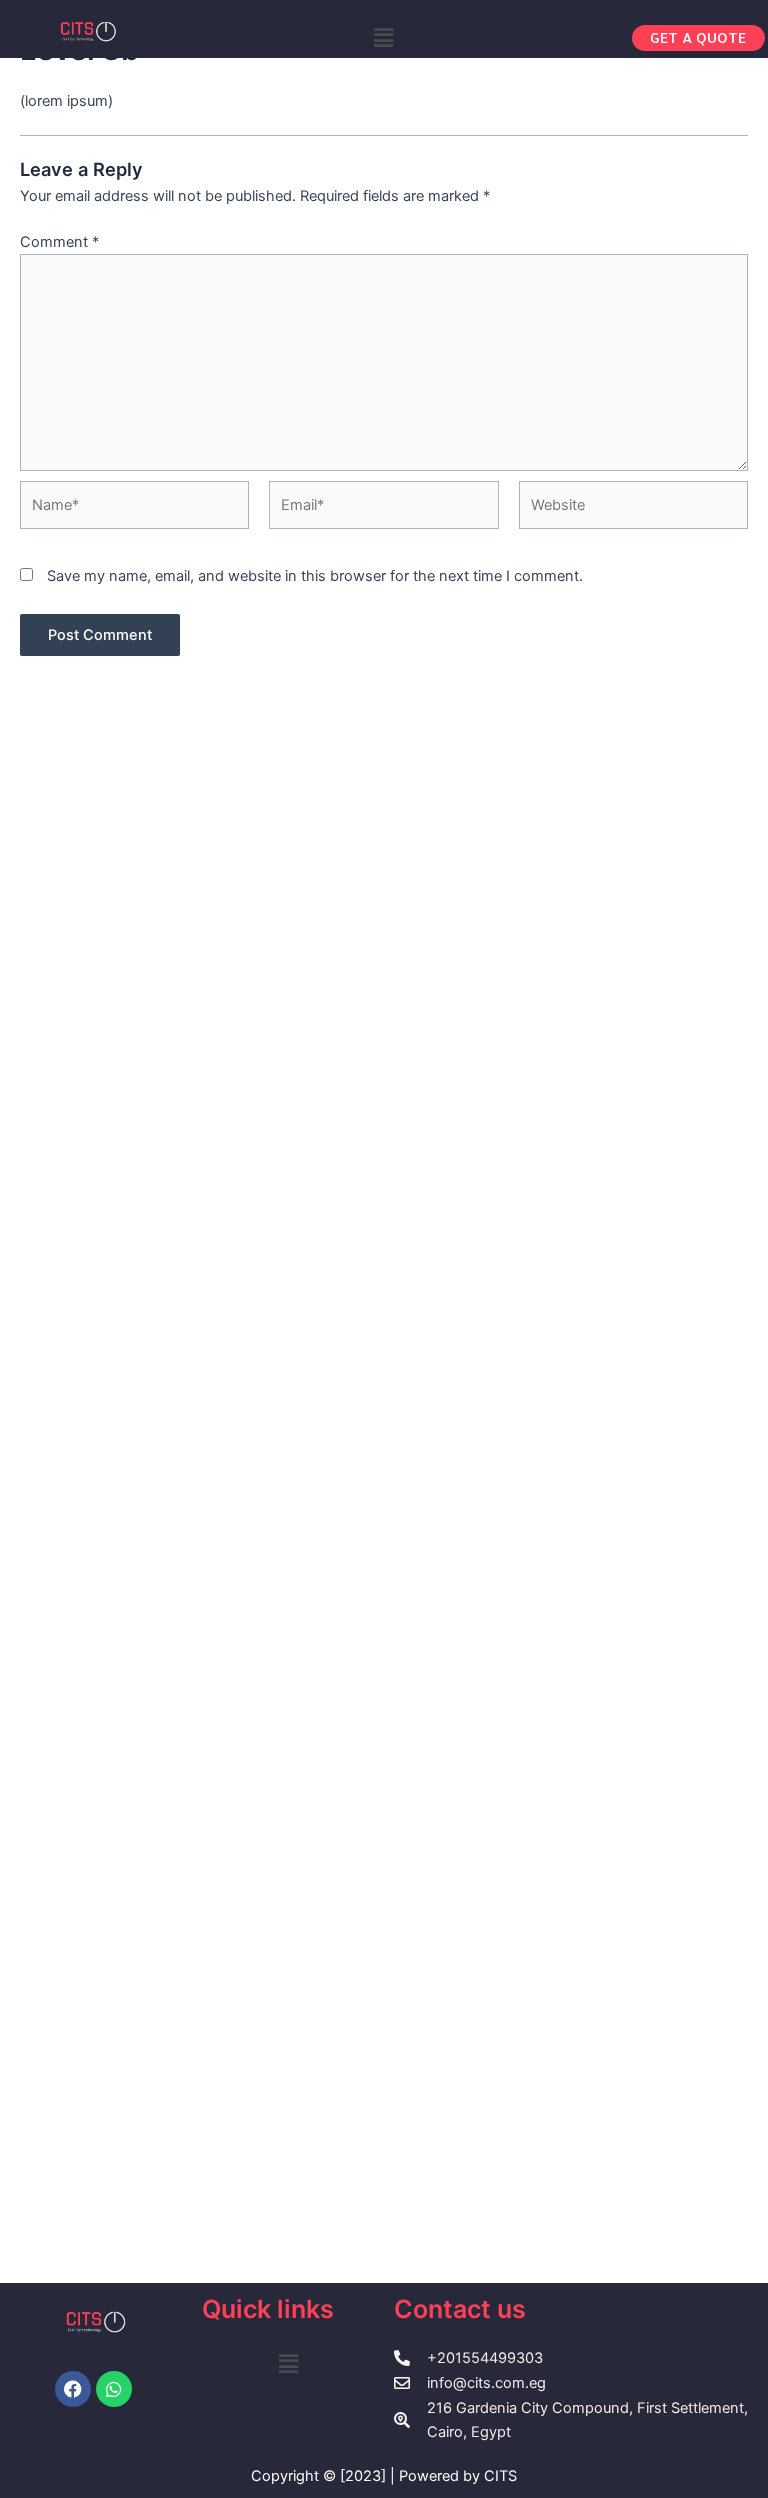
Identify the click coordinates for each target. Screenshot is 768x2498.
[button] (384, 37)
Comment (59, 242)
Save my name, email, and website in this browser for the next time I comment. (315, 576)
